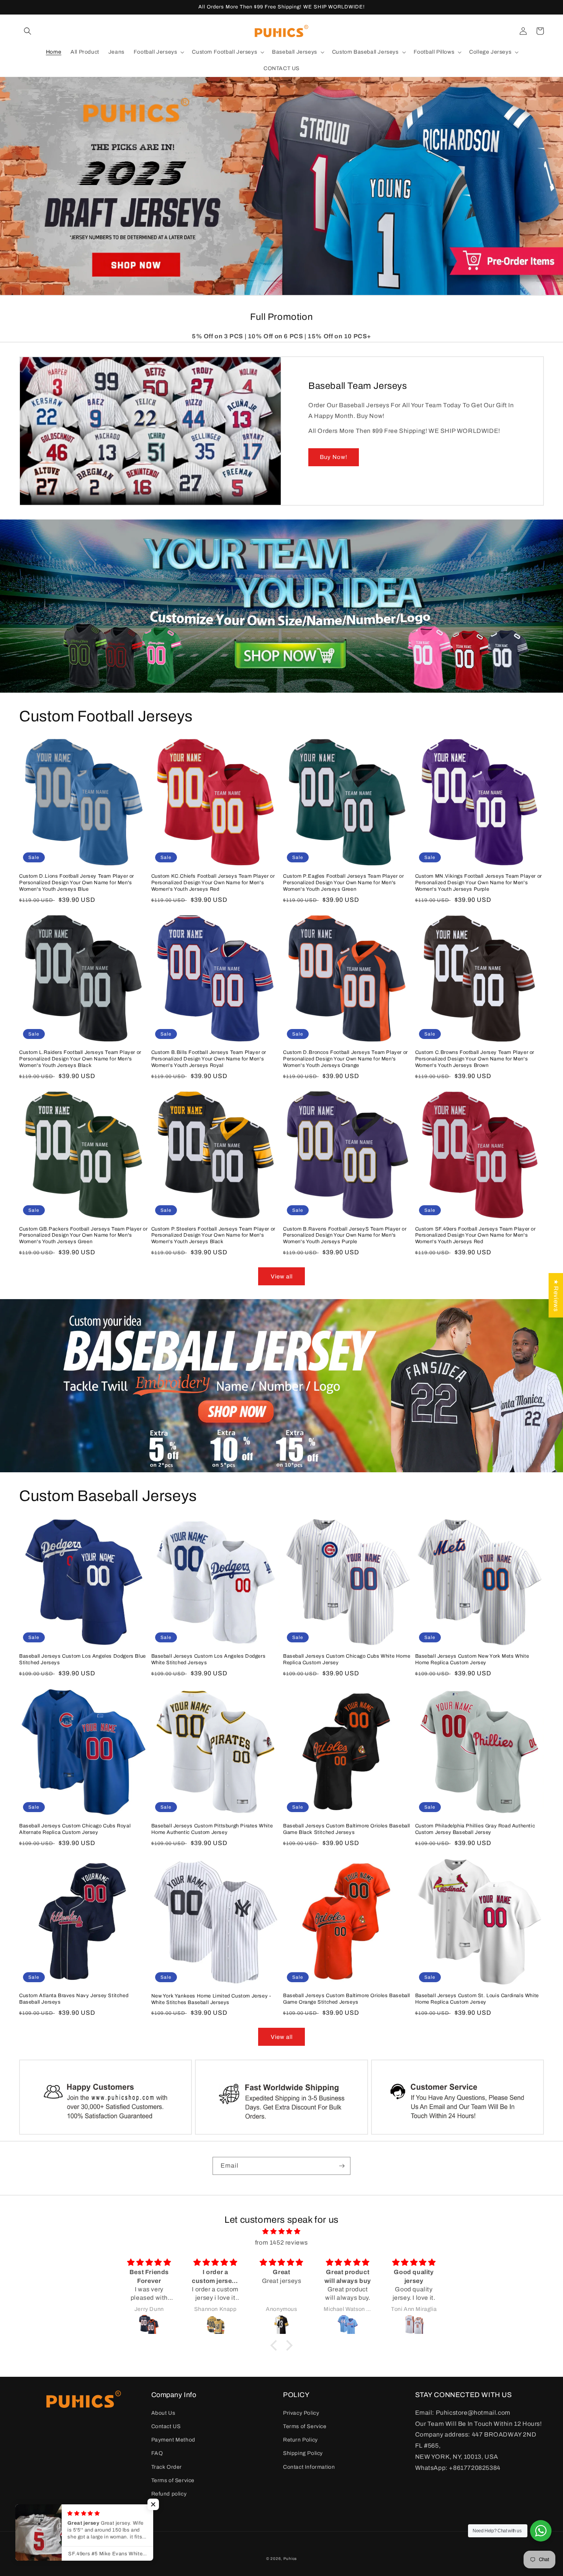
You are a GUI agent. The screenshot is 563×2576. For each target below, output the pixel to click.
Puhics (290, 2559)
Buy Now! (334, 457)
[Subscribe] (342, 2166)
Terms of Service (173, 2480)
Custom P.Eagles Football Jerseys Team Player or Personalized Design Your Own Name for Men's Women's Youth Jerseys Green (343, 883)
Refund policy (169, 2494)
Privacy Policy (301, 2413)
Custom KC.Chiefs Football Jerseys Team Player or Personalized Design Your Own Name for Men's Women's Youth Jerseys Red (213, 883)
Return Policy (300, 2440)
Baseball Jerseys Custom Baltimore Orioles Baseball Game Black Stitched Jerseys (347, 1829)
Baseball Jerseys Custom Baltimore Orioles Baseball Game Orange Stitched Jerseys (347, 1999)
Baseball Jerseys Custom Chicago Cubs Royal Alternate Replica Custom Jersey (75, 1829)
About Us (163, 2413)
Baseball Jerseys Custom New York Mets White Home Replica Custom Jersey (472, 1659)
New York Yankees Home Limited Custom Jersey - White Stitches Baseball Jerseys (211, 1999)
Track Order (167, 2467)
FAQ (157, 2453)
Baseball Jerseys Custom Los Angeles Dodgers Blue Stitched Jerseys (83, 1659)
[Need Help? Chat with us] (541, 2531)
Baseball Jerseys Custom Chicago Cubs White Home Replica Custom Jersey (347, 1659)
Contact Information (309, 2467)
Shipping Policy (303, 2453)
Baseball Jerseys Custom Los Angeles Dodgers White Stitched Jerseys (209, 1659)
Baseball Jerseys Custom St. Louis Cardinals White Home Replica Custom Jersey (477, 1999)
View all (282, 1277)
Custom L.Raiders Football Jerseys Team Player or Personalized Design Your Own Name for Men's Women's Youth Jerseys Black (80, 1059)
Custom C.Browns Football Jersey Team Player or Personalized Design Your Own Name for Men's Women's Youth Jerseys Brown (475, 1059)
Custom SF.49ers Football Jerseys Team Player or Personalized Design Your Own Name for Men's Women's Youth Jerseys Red (475, 1236)
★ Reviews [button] (556, 1295)
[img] (281, 2232)
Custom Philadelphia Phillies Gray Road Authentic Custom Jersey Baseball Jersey (475, 1829)
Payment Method (173, 2440)
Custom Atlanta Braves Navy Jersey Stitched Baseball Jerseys (74, 1999)
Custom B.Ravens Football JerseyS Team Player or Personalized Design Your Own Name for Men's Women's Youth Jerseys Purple (345, 1236)
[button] (28, 31)
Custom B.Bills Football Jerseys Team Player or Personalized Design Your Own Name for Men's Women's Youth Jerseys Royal (209, 1059)
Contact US (166, 2426)
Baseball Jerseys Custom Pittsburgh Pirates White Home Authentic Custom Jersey (212, 1829)
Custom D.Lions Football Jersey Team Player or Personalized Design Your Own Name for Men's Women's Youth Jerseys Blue (77, 883)
